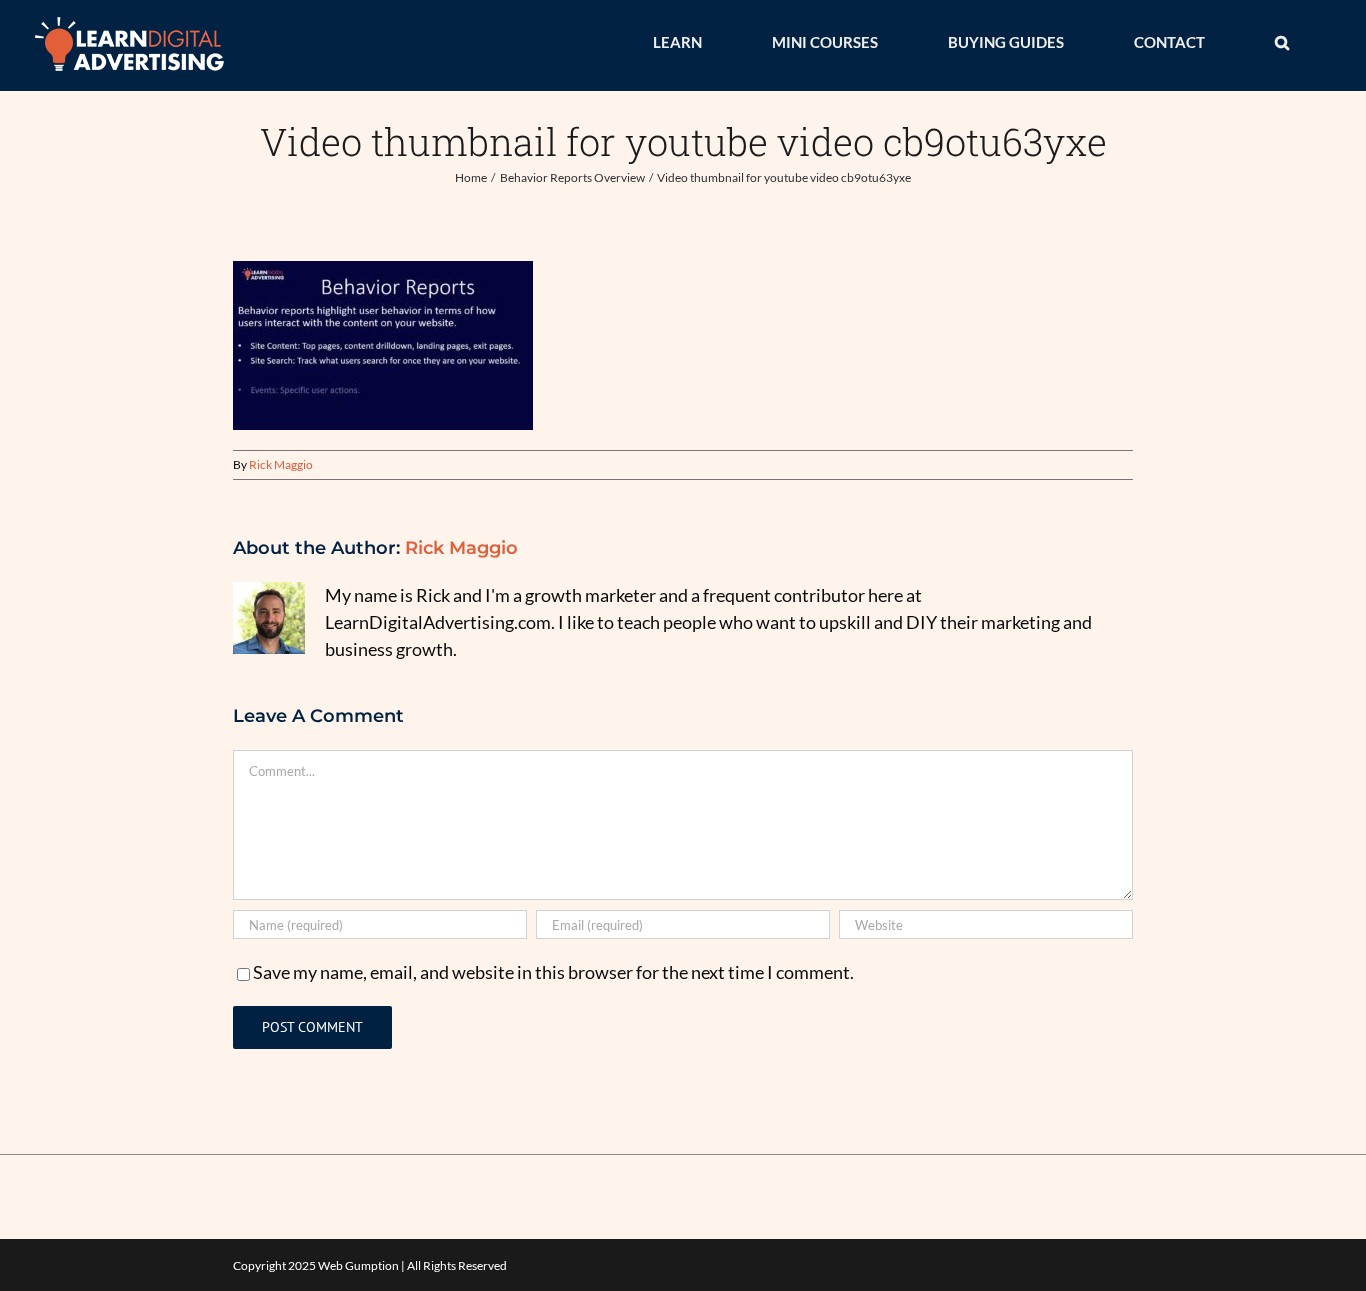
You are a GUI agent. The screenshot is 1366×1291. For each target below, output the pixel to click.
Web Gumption (358, 1265)
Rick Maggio (281, 464)
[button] (1281, 42)
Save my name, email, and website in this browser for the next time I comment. (553, 972)
